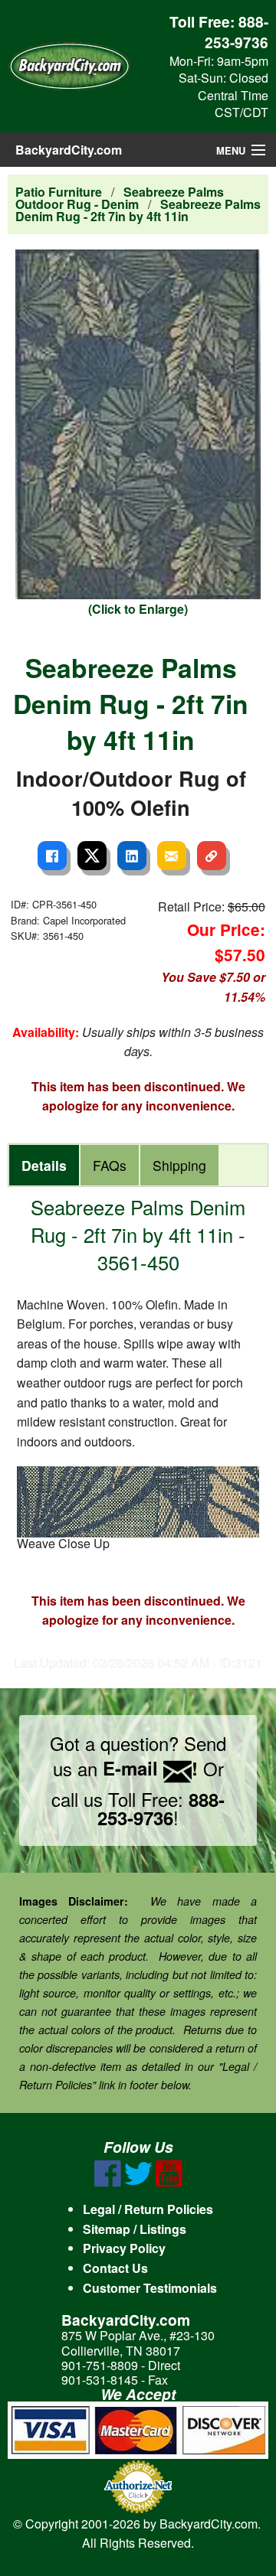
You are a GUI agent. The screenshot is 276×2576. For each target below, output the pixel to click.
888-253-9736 (237, 32)
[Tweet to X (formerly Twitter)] (92, 856)
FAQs (110, 1165)
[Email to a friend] (172, 856)
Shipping (179, 1165)
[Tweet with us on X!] (138, 2182)
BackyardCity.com (69, 150)
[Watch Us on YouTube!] (169, 2182)
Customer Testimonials (150, 2288)
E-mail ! (150, 1768)
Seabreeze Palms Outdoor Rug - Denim (120, 198)
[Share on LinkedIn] (132, 856)
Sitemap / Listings (135, 2229)
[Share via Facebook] (52, 856)
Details (44, 1165)
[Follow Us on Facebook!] (108, 2182)
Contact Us (115, 2268)
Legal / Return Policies (148, 2209)
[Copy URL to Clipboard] (212, 856)
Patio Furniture (59, 192)
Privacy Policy (124, 2248)
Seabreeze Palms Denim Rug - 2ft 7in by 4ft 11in (138, 210)
